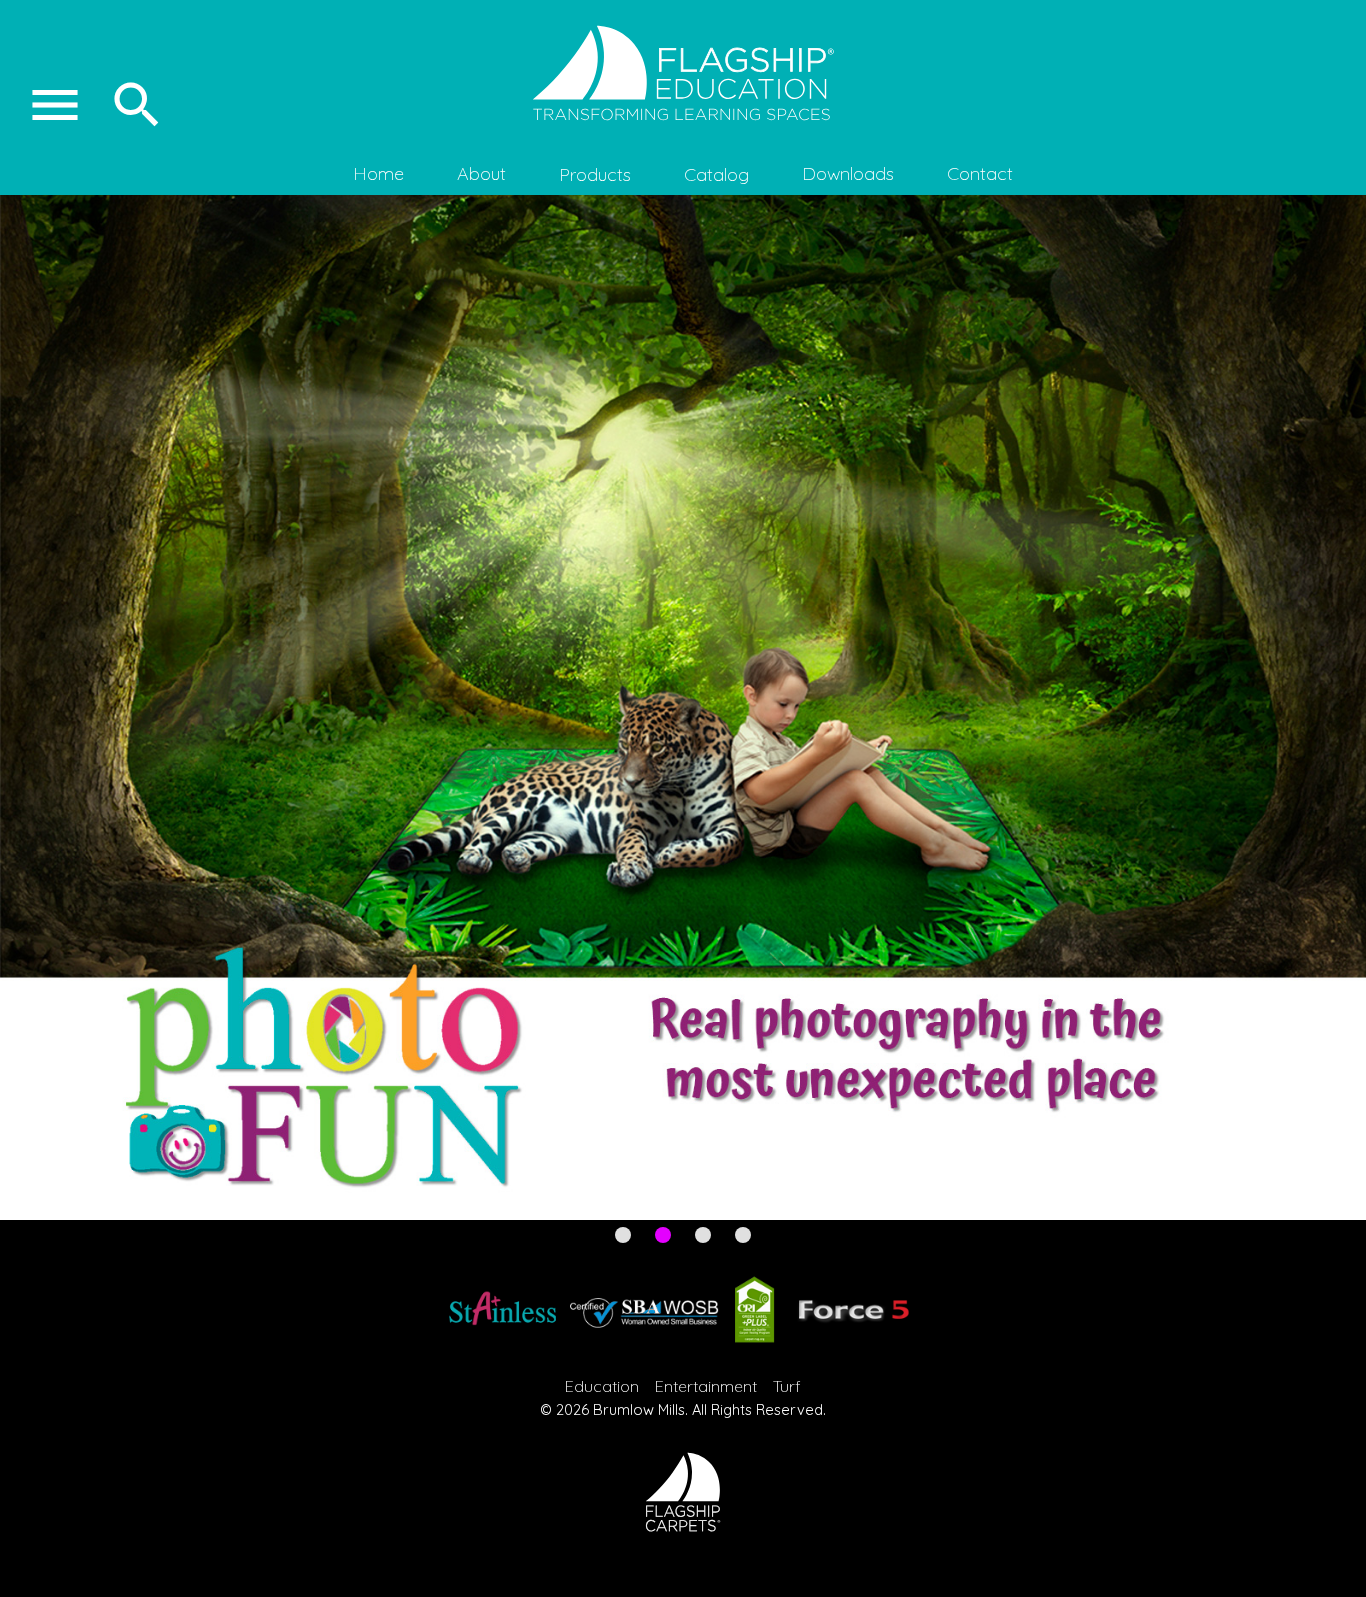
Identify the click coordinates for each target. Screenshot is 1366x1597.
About (481, 173)
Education (602, 1386)
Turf (787, 1386)
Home (378, 173)
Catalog (716, 174)
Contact (980, 173)
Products (595, 174)
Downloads (848, 173)
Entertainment (706, 1386)
